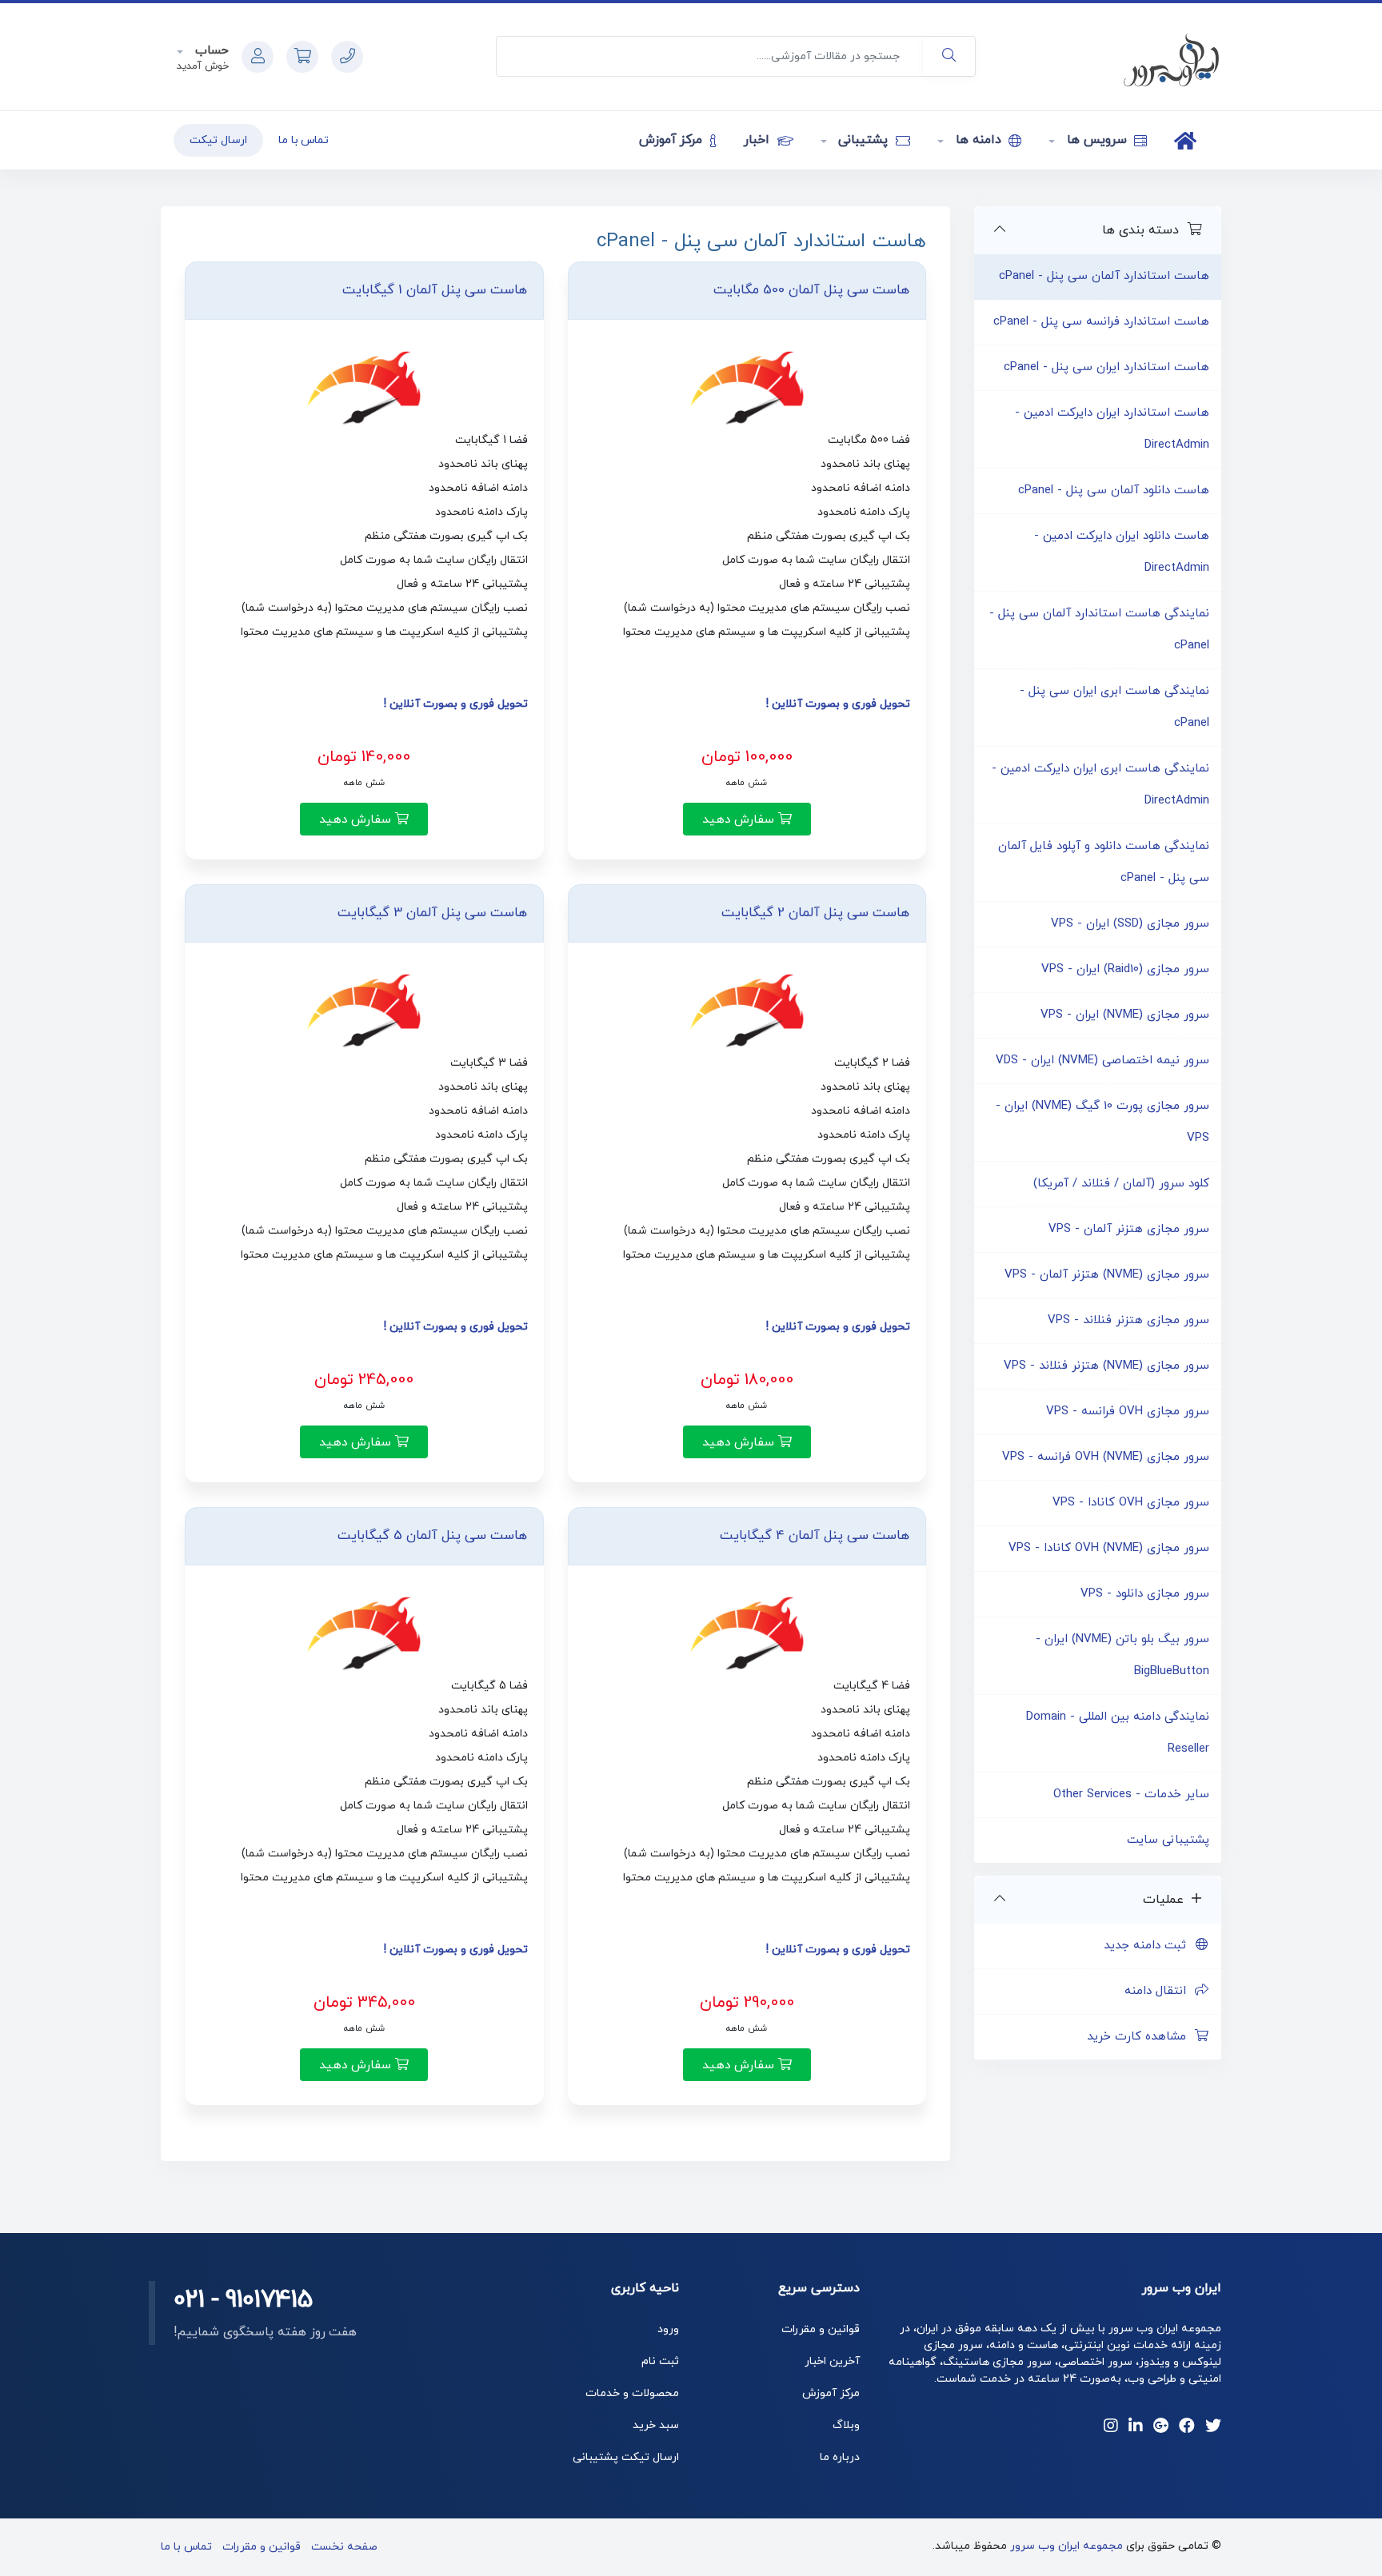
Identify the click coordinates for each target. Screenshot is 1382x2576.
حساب (210, 51)
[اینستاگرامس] (1111, 2427)
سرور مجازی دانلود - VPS (1145, 1594)
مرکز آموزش (673, 140)
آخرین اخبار (832, 2361)
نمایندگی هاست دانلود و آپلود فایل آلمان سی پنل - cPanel (1104, 862)
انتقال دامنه (1159, 1991)
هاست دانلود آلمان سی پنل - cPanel (1114, 490)
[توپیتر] (1213, 2427)
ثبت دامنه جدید (1149, 1946)
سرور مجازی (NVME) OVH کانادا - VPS (1109, 1548)
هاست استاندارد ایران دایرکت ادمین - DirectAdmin (1112, 429)
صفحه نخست (344, 2547)
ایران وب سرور (1182, 2288)
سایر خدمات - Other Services (1131, 1794)
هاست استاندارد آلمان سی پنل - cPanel (1104, 276)
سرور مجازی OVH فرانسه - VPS (1128, 1412)
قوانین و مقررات (821, 2329)
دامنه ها (978, 140)
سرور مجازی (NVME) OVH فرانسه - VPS (1106, 1457)
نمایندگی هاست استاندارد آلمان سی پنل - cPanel (1099, 630)
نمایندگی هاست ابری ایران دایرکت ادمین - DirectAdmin (1100, 785)
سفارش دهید (740, 819)
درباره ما (840, 2457)
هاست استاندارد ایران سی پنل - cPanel (1106, 367)
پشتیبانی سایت (1168, 1840)
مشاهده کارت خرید (1140, 2037)
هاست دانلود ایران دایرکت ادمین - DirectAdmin (1122, 552)
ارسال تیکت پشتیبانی (626, 2457)
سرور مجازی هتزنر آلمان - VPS (1129, 1229)
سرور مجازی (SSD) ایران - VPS (1130, 924)
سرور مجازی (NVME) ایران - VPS (1125, 1015)
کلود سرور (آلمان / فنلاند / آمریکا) (1121, 1184)
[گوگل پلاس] (1161, 2427)
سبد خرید (656, 2425)
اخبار (759, 140)
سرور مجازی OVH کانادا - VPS (1131, 1503)
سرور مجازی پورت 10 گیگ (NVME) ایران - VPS (1102, 1122)
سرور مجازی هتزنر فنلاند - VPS (1128, 1320)
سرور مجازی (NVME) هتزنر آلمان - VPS (1107, 1275)
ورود (668, 2329)
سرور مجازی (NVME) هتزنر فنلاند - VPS (1106, 1366)
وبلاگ (846, 2425)
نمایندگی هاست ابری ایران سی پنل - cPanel (1114, 707)
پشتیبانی (864, 140)
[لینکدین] (1136, 2427)
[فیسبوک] (1187, 2427)
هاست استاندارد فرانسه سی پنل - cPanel (1101, 322)
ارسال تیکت (218, 140)
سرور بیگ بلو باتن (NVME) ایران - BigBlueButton (1122, 1655)
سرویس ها (1096, 140)
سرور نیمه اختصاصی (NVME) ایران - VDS (1102, 1061)
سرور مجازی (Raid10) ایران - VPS (1125, 969)
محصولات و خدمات (632, 2393)
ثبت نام (660, 2361)
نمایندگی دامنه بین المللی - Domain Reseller (1118, 1733)
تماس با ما (304, 140)
